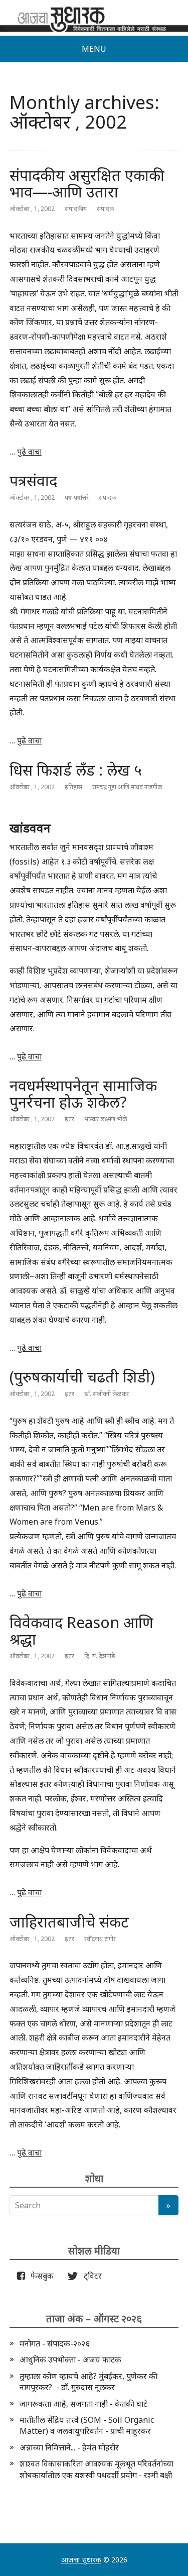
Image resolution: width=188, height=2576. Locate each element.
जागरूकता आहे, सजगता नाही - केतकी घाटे (83, 2404)
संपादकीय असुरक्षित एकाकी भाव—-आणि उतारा (87, 183)
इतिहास (73, 787)
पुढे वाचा (29, 452)
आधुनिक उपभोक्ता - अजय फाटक (70, 2359)
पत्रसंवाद (33, 480)
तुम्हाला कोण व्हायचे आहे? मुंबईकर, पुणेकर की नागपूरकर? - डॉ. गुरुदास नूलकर (88, 2382)
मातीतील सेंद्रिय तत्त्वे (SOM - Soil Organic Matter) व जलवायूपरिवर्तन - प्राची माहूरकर (87, 2425)
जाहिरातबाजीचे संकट (69, 1922)
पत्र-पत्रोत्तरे (77, 498)
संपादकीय (76, 209)
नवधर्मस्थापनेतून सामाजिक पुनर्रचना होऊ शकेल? (83, 1094)
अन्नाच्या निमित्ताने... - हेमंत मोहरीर (69, 2447)
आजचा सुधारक (81, 2560)
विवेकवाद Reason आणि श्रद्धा (81, 1631)
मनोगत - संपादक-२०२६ (55, 2343)
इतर (69, 1119)
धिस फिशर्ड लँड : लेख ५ (76, 770)
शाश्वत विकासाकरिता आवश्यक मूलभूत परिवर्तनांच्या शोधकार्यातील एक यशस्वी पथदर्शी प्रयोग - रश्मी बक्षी (97, 2469)
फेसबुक (40, 2276)
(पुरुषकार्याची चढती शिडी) (82, 1377)
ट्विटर (90, 2276)
